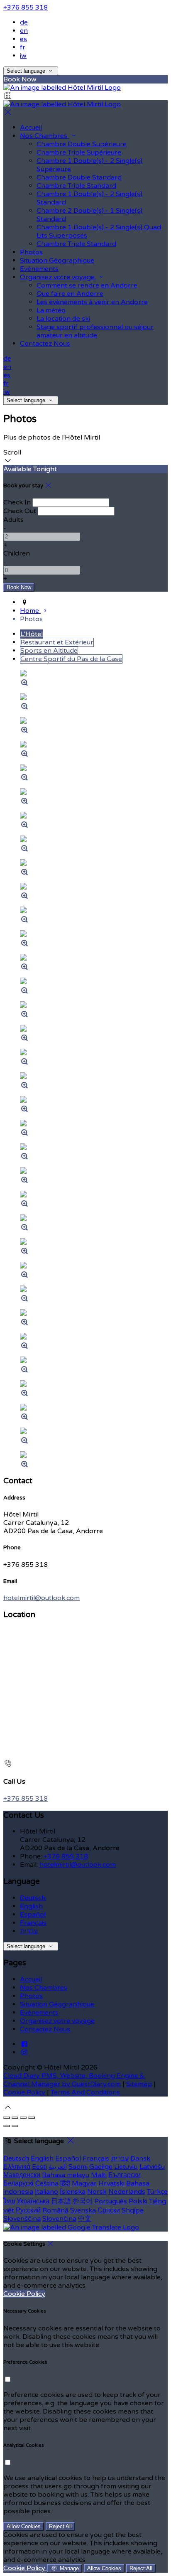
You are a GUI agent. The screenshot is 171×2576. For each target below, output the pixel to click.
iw (23, 56)
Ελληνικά (17, 2167)
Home (30, 611)
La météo (51, 310)
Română (55, 2210)
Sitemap (139, 2084)
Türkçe (157, 2192)
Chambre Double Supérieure (82, 144)
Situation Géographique (57, 261)
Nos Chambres (44, 136)
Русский (28, 2210)
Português (111, 2201)
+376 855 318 (26, 7)
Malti (99, 2175)
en (24, 31)
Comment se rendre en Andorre (87, 285)
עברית (29, 1931)
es (23, 39)
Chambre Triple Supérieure (79, 152)
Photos (31, 252)
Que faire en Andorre (70, 294)
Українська (33, 2201)
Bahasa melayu (66, 2175)
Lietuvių (126, 2167)
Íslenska (73, 2192)
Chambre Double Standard (79, 177)
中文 (85, 2219)
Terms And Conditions (85, 2092)
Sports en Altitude (49, 651)
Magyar (84, 2183)
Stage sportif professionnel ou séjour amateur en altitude (95, 331)
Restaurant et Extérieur (57, 642)
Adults (13, 520)
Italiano (46, 2192)
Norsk (97, 2192)
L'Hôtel (32, 634)
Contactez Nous (45, 344)
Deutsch (33, 1898)
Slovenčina (59, 2219)
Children (17, 553)
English (31, 1906)
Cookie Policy (24, 2092)
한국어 (83, 2201)
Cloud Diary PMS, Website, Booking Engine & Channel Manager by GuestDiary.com (74, 2080)
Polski (138, 2201)
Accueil (31, 128)
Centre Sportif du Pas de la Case (71, 659)
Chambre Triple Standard (76, 186)
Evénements (39, 269)
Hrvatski (111, 2183)
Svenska (83, 2210)
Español (33, 1915)
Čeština (47, 2183)
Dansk (140, 2158)
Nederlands (127, 2192)
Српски (109, 2210)
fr (23, 47)
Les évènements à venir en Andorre (92, 302)
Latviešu (152, 2167)
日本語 (61, 2201)
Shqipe (133, 2210)
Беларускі (18, 2183)
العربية (58, 2167)
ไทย (9, 2201)
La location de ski (63, 319)
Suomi (78, 2167)
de (24, 22)
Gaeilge (101, 2167)
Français (33, 1923)
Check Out (20, 511)
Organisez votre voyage (58, 277)
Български (125, 2175)
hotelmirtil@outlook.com (42, 1598)
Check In (17, 502)
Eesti (39, 2167)
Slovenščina (22, 2219)
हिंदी (65, 2183)
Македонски (22, 2175)
